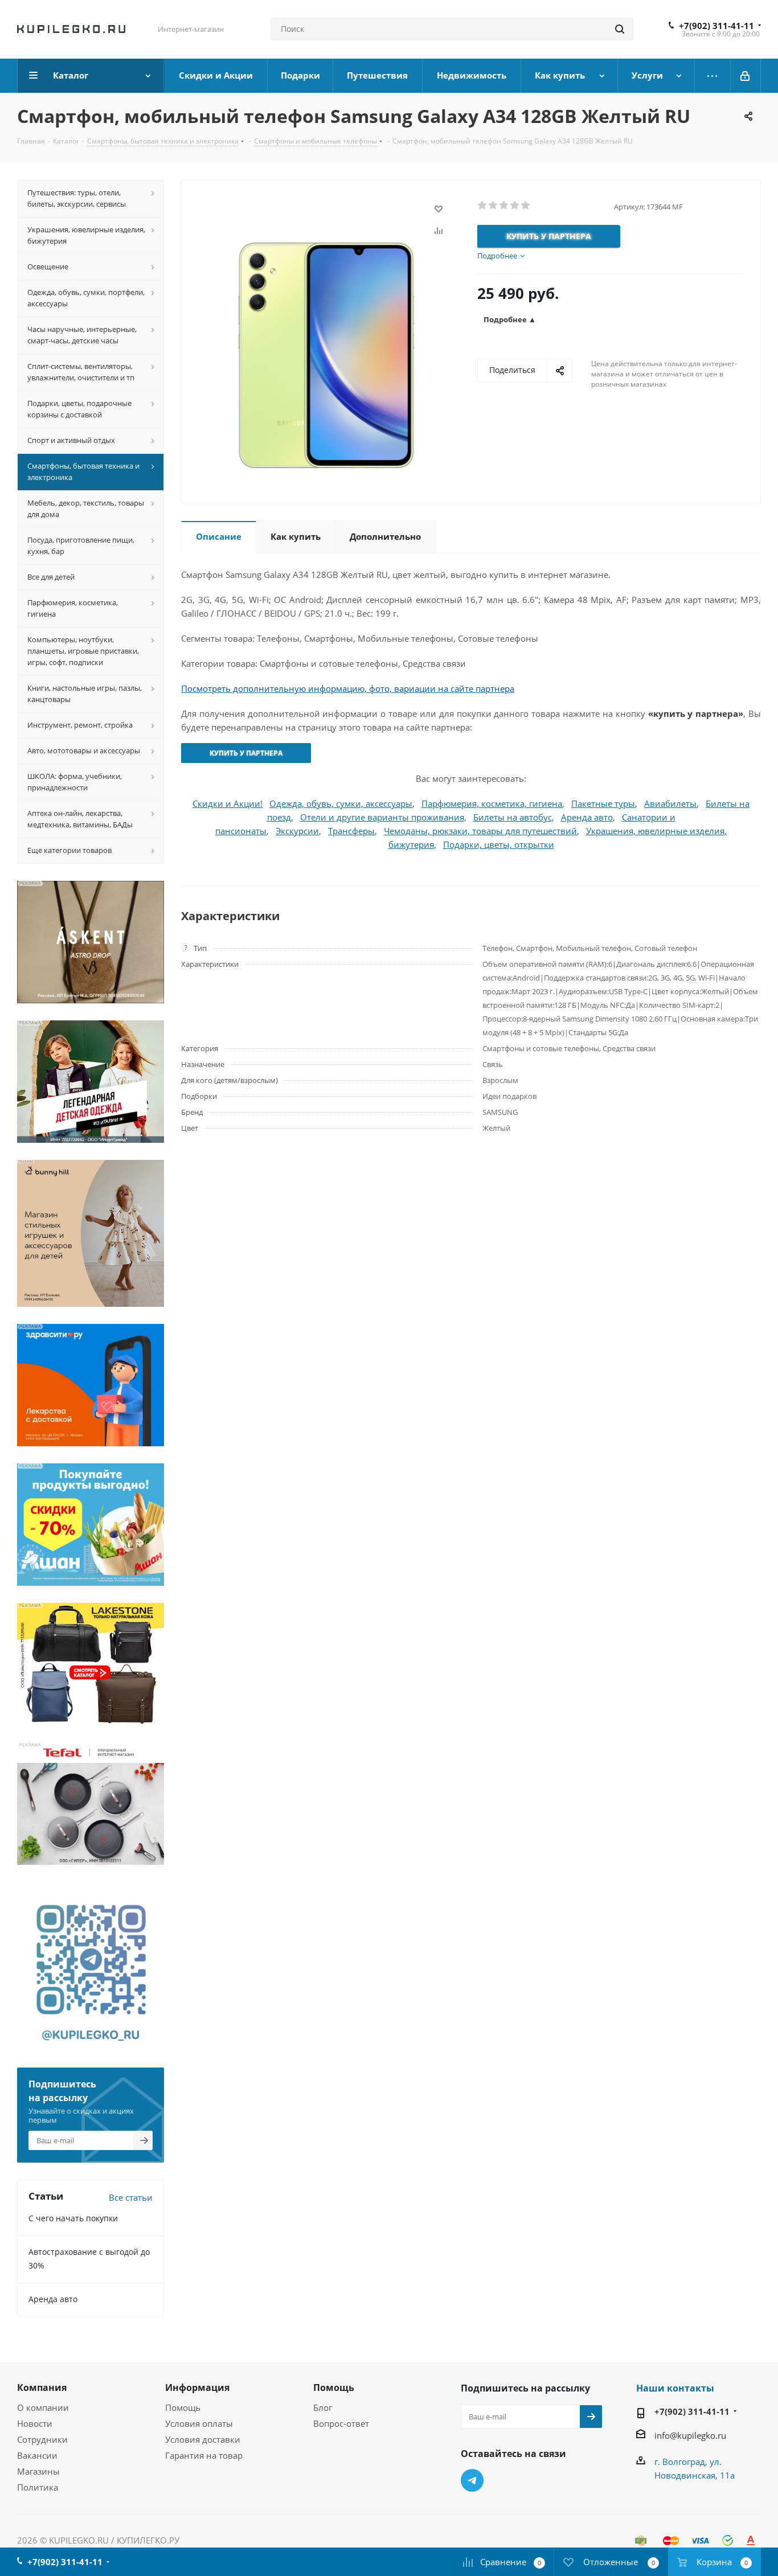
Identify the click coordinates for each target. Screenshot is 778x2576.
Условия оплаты (199, 2423)
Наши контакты (675, 2388)
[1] (483, 206)
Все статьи (131, 2197)
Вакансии (37, 2455)
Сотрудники (42, 2439)
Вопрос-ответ (341, 2423)
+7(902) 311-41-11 (716, 26)
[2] (494, 206)
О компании (43, 2407)
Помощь (183, 2407)
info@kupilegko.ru (690, 2435)
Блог (323, 2407)
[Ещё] (713, 76)
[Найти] (620, 29)
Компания (42, 2388)
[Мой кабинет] (746, 76)
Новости (35, 2423)
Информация (197, 2388)
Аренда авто (53, 2299)
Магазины (38, 2471)
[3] (504, 206)
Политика (38, 2487)
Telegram (472, 2480)
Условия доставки (203, 2439)
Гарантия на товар (204, 2455)
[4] (515, 206)
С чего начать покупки (73, 2218)
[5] (526, 206)
